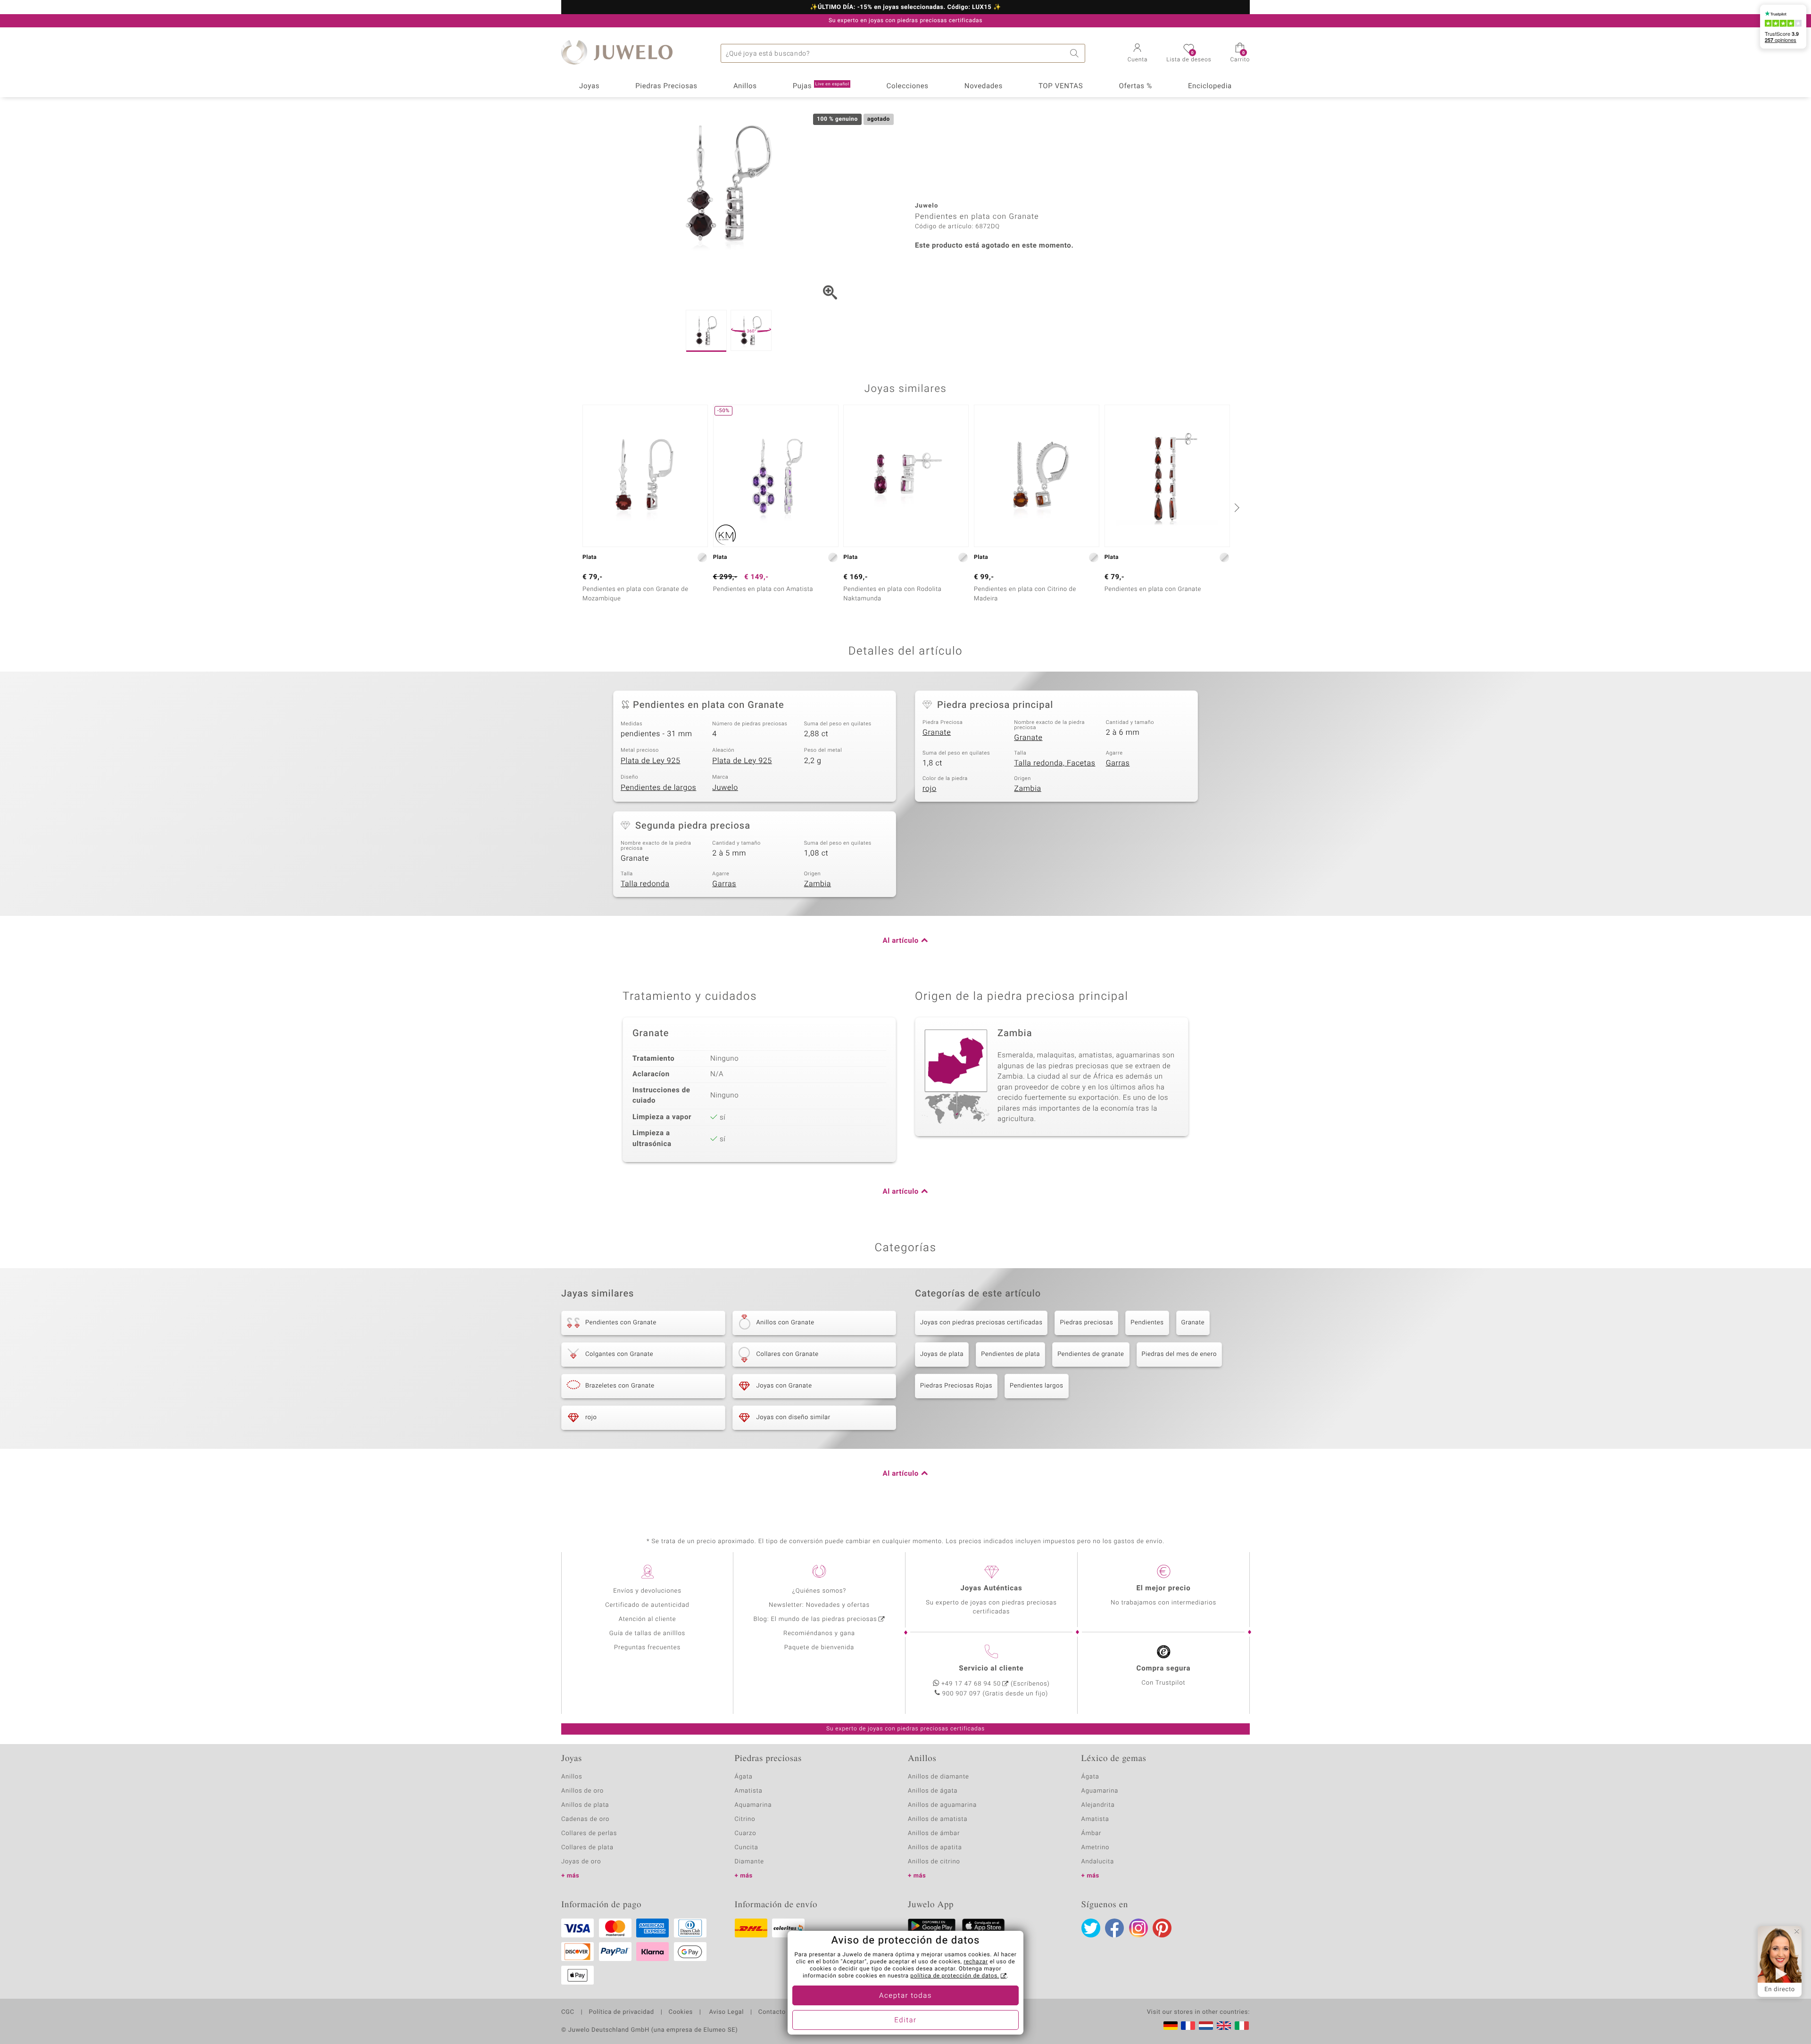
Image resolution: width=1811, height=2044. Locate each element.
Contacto (772, 2012)
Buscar (1076, 53)
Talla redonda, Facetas (1055, 763)
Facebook (1114, 1928)
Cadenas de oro (585, 1819)
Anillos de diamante (939, 1777)
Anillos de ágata (933, 1791)
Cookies (681, 2012)
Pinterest (1162, 1928)
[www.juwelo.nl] (1206, 2026)
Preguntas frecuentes (647, 1648)
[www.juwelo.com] (1224, 2026)
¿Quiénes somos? (819, 1591)
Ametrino (1096, 1848)
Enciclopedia (1210, 86)
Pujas (821, 86)
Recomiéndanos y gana (819, 1633)
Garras (1118, 763)
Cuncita (747, 1848)
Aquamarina (753, 1805)
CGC (568, 2012)
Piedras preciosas (1086, 1323)
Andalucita (1098, 1862)
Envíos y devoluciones (647, 1591)
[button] (1138, 54)
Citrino (745, 1819)
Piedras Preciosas (666, 86)
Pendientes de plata (1010, 1354)
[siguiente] (1236, 507)
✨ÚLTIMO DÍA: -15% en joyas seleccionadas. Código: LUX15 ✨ (905, 8)
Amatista (749, 1791)
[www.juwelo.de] (1171, 2026)
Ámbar (1092, 1833)
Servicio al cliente (991, 1669)
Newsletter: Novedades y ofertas (819, 1605)
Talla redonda (645, 884)
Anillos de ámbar (934, 1833)
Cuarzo (746, 1833)
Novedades (984, 86)
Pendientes (1147, 1323)
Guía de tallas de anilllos (647, 1633)
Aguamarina (1100, 1791)
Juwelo (725, 788)
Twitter (1091, 1928)
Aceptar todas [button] (905, 1996)
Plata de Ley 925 (651, 761)
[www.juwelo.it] (1242, 2026)
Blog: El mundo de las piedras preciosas (815, 1619)
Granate (937, 732)
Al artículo (901, 941)
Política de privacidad (621, 2012)
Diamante (749, 1862)
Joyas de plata (942, 1354)
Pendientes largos (1037, 1386)
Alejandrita (1098, 1805)
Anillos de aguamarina (942, 1805)
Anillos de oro (582, 1791)
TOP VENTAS (1061, 86)
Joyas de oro (581, 1862)
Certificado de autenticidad (647, 1605)
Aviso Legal (726, 2012)
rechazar (976, 1962)
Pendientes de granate (1091, 1354)
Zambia (1027, 789)
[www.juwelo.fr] (1188, 2026)
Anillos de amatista (938, 1819)
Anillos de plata (585, 1805)
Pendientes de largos (658, 788)
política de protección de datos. (955, 1976)
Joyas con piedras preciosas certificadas (981, 1323)
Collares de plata (587, 1848)
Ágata (744, 1777)
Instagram (1138, 1928)
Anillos (745, 86)
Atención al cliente (648, 1619)
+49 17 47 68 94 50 (971, 1684)
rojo (930, 789)
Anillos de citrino (934, 1862)
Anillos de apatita (935, 1848)
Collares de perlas (589, 1833)
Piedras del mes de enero (1179, 1354)
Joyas (589, 86)
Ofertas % (1135, 86)
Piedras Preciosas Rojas (956, 1386)
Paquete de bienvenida (819, 1648)
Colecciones (908, 86)
